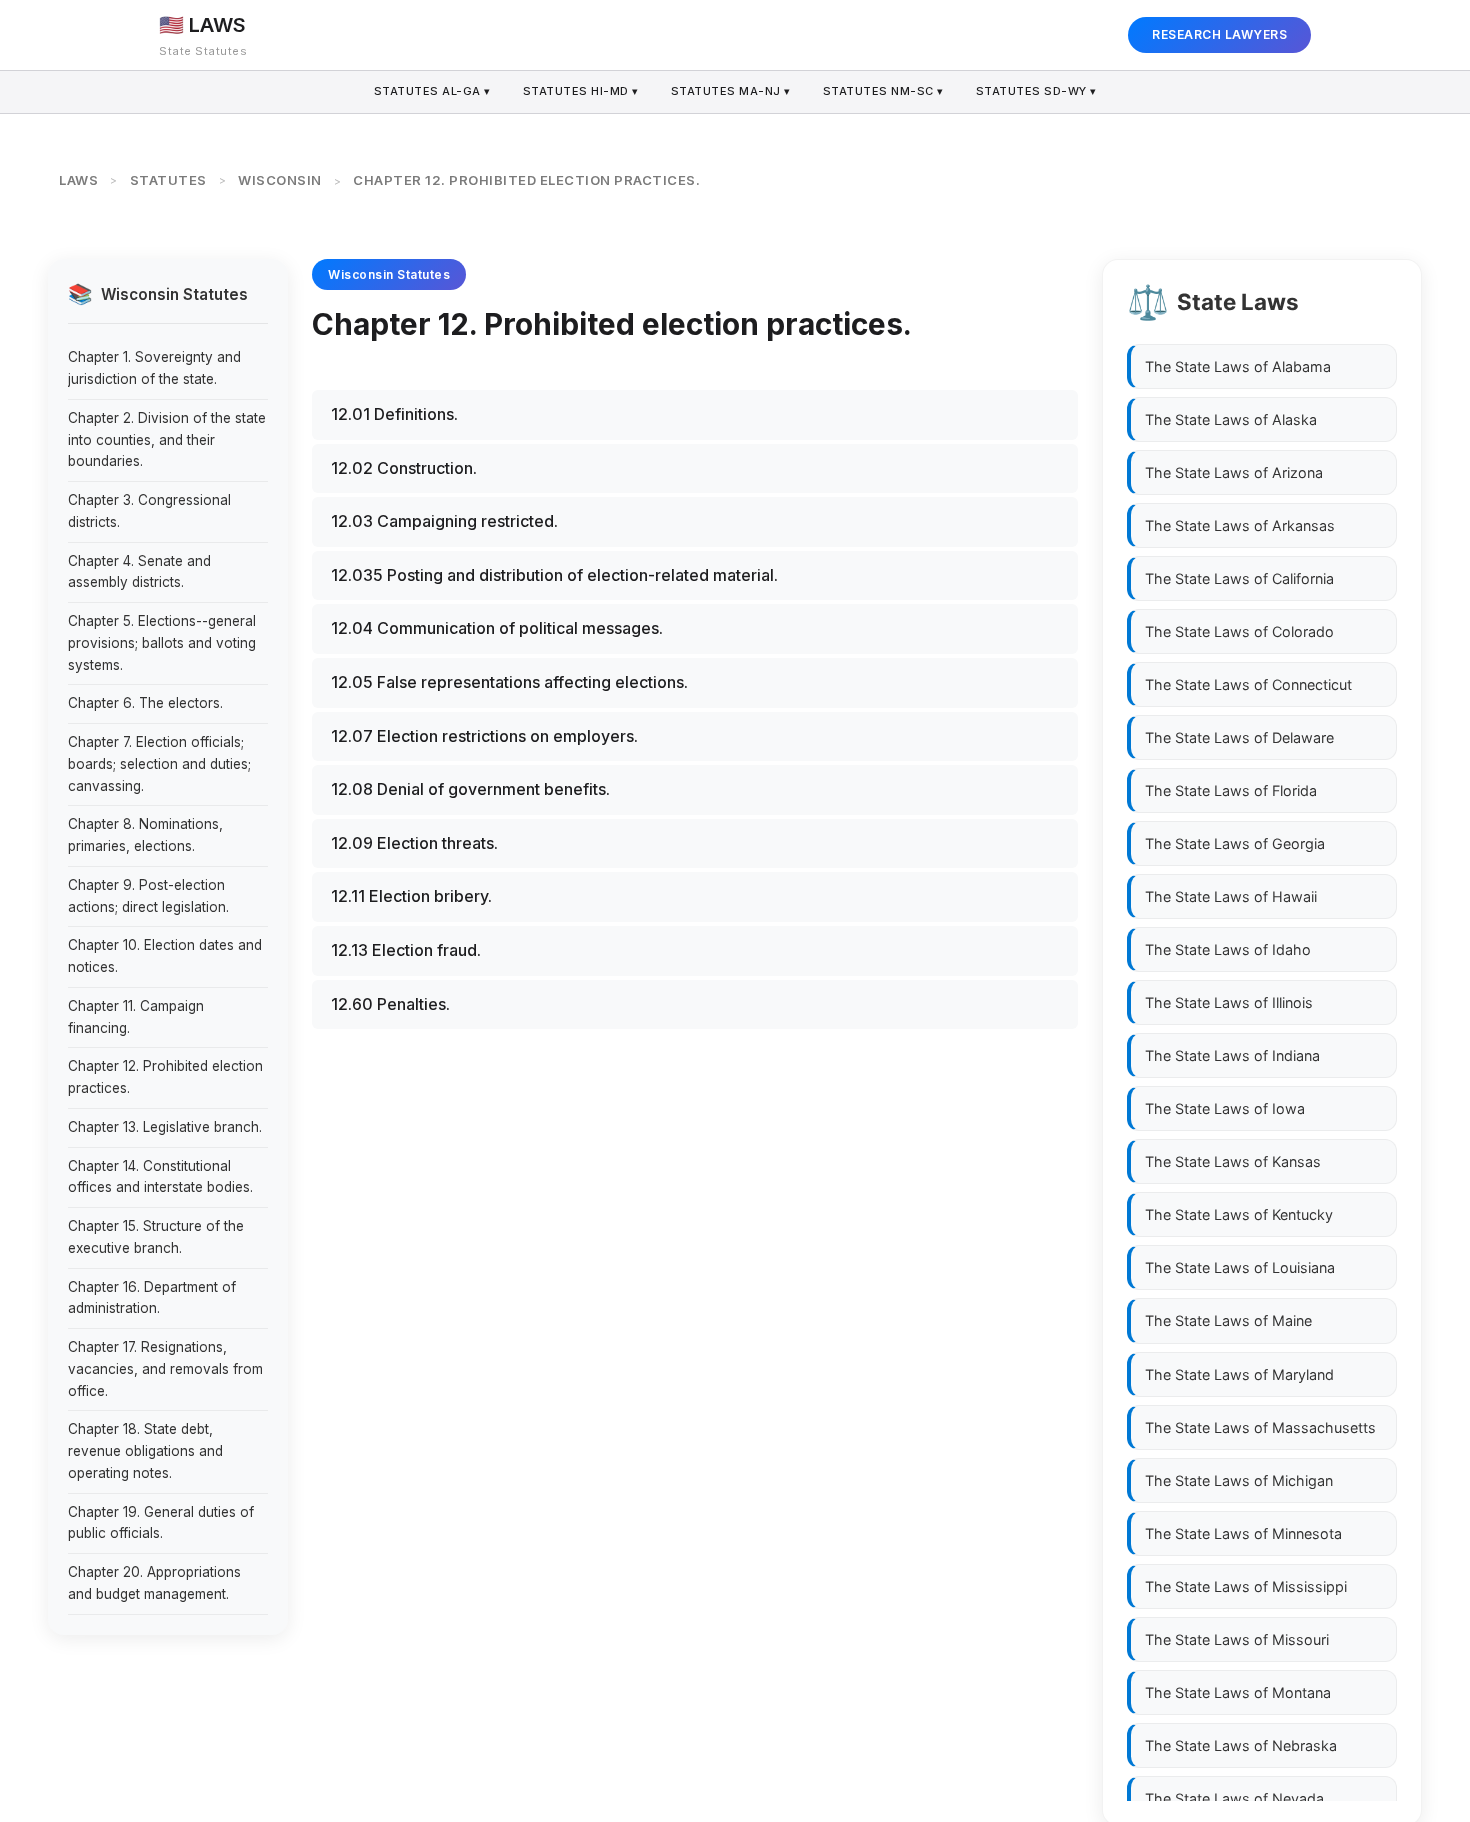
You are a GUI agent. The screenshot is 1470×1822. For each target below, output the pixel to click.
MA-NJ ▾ (731, 91)
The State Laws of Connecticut (1248, 684)
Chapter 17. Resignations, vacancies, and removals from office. (165, 1369)
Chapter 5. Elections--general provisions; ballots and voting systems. (162, 643)
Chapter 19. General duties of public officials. (161, 1523)
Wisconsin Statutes (389, 274)
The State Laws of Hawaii (1231, 896)
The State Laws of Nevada (1234, 1798)
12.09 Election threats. (414, 843)
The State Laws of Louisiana (1240, 1267)
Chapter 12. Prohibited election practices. (165, 1077)
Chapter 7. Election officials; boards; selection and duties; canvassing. (159, 764)
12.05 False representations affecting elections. (509, 682)
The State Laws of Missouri (1237, 1639)
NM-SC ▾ (883, 91)
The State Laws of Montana (1238, 1692)
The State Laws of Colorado (1239, 631)
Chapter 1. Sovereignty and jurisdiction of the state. (154, 368)
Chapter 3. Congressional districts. (149, 511)
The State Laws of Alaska (1231, 419)
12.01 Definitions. (394, 414)
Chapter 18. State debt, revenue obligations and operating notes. (145, 1451)
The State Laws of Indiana (1232, 1055)
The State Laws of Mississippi (1246, 1586)
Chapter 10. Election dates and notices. (165, 956)
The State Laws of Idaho (1228, 949)
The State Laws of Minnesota (1243, 1533)
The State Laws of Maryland (1239, 1374)
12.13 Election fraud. (406, 950)
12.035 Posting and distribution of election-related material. (554, 575)
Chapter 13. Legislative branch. (165, 1127)
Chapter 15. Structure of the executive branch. (156, 1237)
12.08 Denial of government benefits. (470, 789)
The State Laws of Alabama (1238, 366)
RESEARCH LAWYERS (1219, 34)
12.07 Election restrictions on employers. (484, 736)
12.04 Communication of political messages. (497, 628)
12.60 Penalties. (390, 1004)
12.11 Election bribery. (411, 896)
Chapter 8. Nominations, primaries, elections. (145, 835)
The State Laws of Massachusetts (1260, 1427)
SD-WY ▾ (1036, 91)
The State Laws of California (1239, 578)
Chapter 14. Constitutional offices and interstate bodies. (160, 1177)
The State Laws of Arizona (1234, 472)
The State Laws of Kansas (1233, 1161)
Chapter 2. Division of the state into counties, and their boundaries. (167, 440)
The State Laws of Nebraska (1241, 1745)
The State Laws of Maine (1228, 1320)
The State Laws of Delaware (1239, 737)
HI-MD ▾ (581, 91)
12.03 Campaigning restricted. (444, 521)
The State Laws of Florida (1231, 790)
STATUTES (168, 180)
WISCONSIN (280, 180)
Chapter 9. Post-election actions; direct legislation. (148, 896)
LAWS (78, 180)
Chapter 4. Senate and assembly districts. (139, 572)
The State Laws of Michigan (1239, 1480)
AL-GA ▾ (432, 91)
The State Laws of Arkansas (1240, 525)
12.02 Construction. (404, 468)
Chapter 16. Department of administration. (152, 1298)
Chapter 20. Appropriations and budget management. (154, 1583)
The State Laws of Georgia (1235, 843)
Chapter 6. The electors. (145, 703)
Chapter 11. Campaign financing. (136, 1017)
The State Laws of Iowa (1225, 1108)
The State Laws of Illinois (1229, 1002)
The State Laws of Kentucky (1239, 1214)
